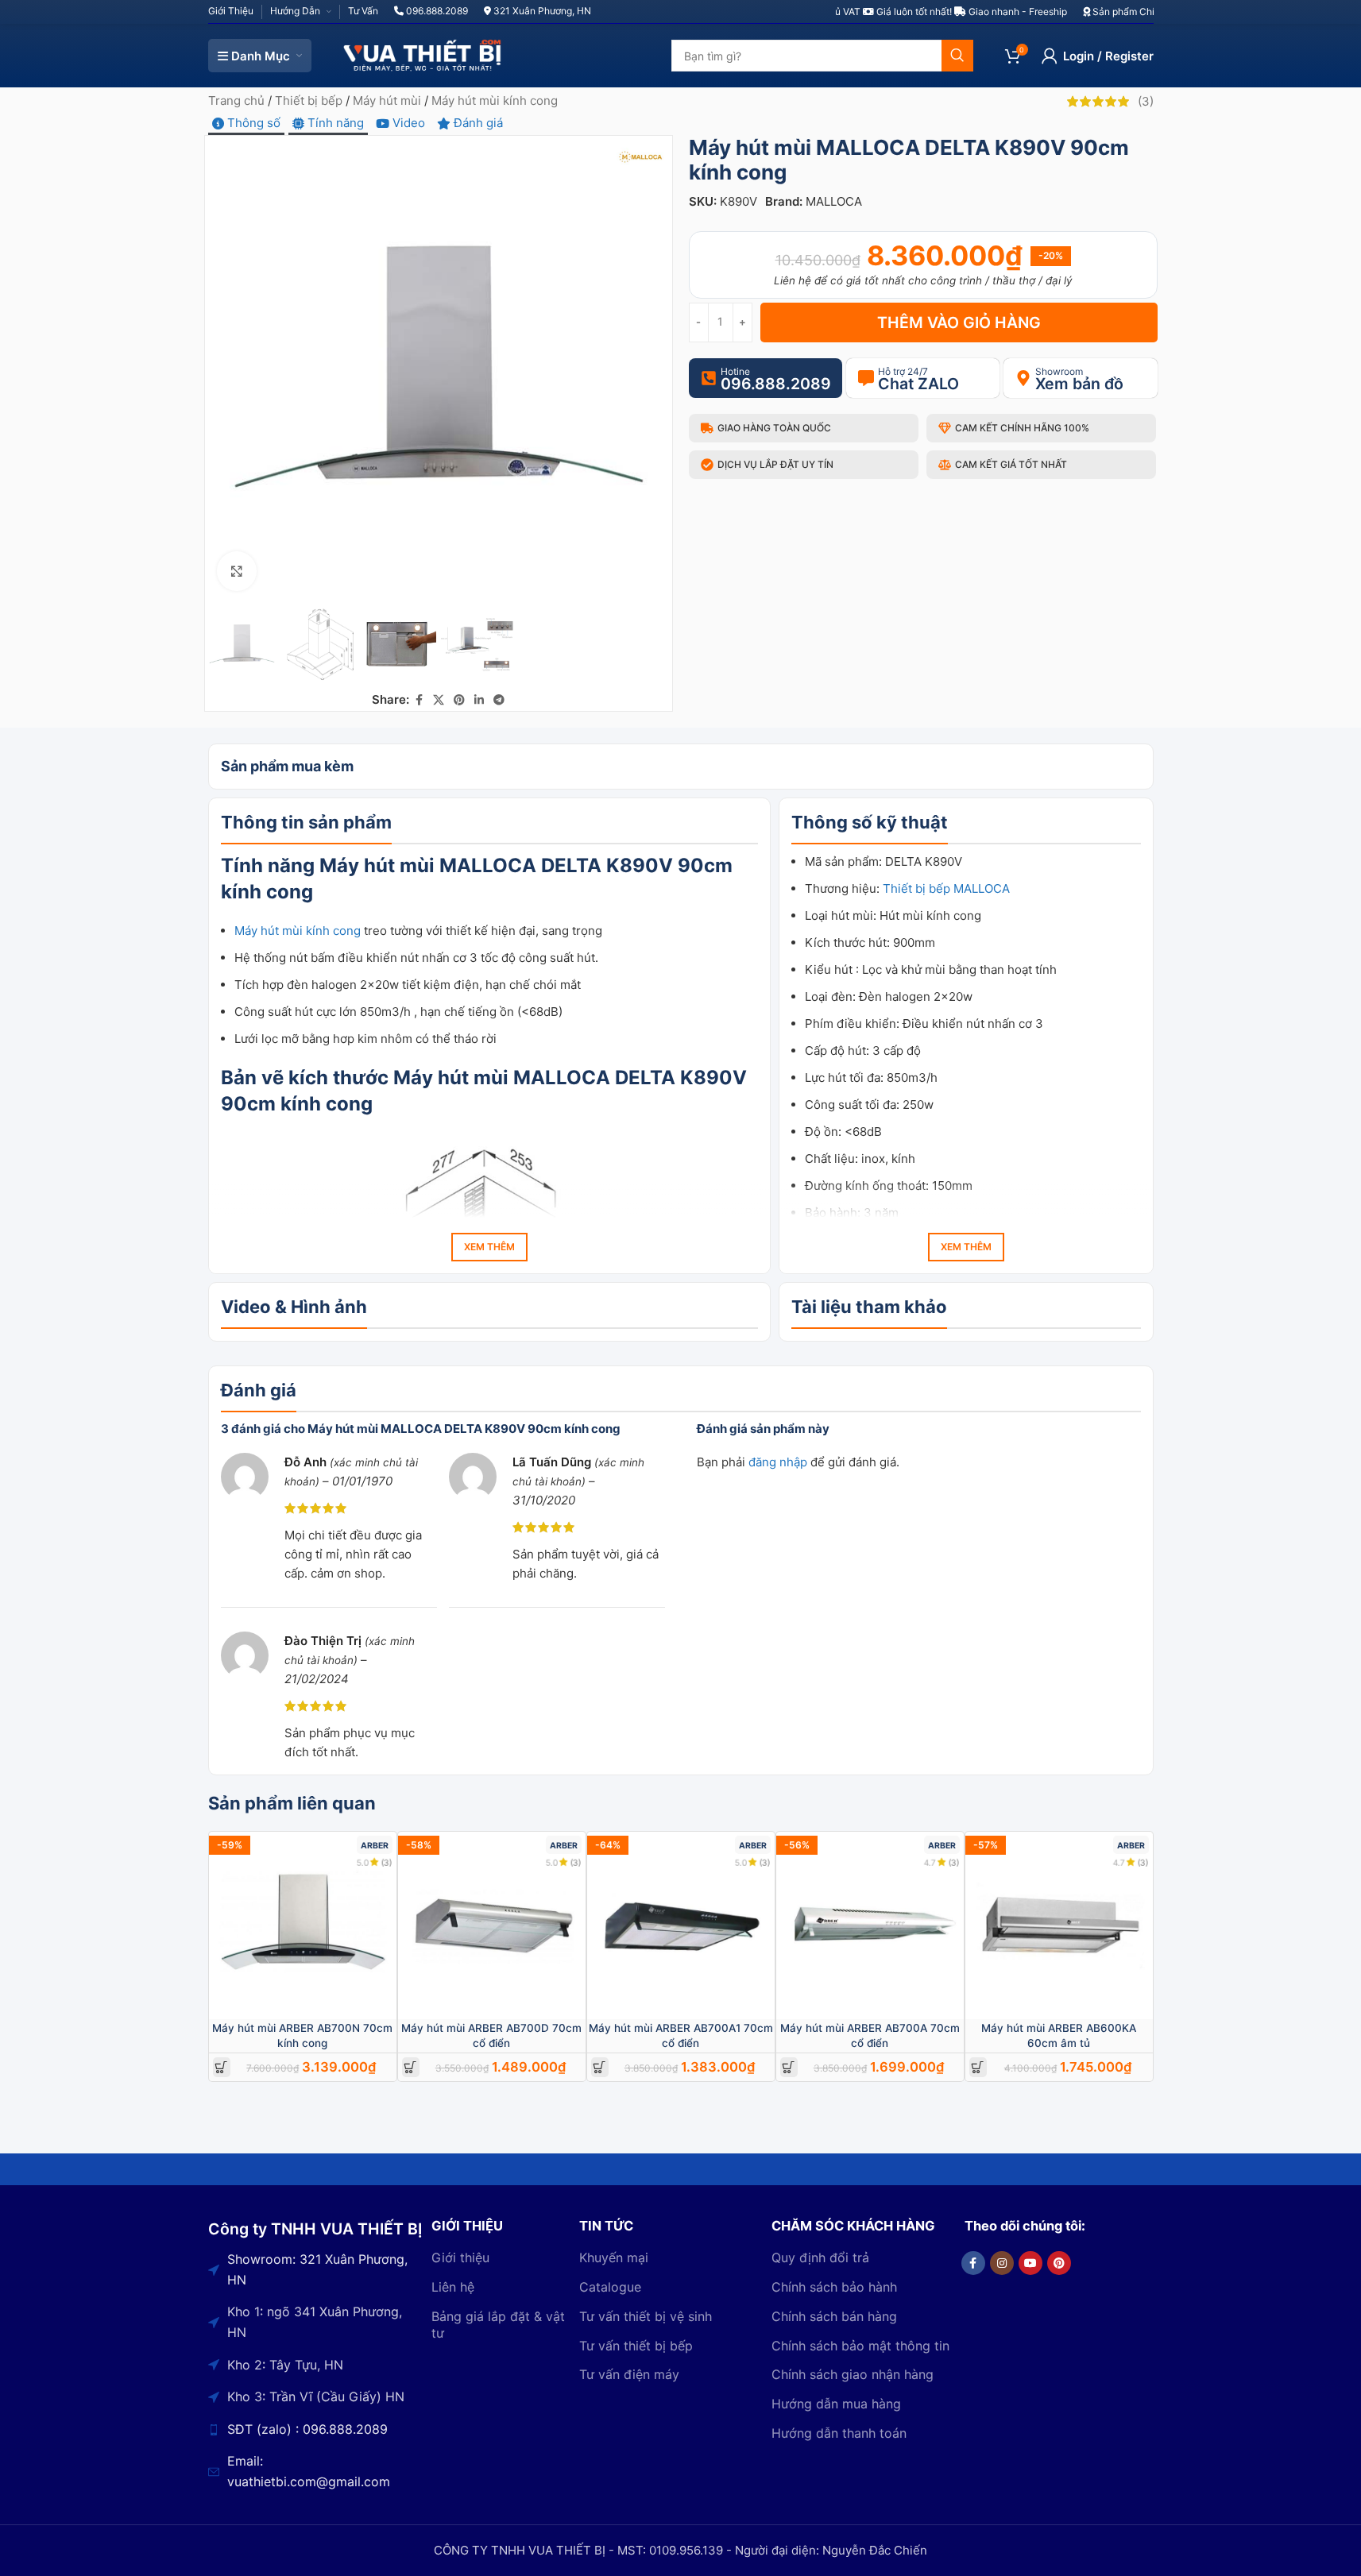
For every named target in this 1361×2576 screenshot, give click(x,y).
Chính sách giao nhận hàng (853, 2374)
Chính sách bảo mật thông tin (860, 2346)
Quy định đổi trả (820, 2257)
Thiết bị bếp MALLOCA (946, 888)
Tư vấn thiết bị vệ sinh (646, 2316)
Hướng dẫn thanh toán (839, 2433)
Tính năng (334, 123)
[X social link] (439, 700)
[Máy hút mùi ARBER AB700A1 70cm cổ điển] (681, 1925)
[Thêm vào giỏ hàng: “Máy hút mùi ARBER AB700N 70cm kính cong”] (221, 2067)
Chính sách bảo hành (834, 2287)
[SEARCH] (957, 56)
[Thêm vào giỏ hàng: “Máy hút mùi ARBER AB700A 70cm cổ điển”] (789, 2067)
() (1146, 101)
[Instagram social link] (1002, 2263)
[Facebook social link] (419, 700)
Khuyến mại (614, 2257)
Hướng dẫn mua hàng (836, 2404)
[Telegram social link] (499, 700)
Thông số (252, 123)
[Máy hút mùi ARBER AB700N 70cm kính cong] (303, 1925)
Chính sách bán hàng (834, 2316)
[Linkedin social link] (479, 700)
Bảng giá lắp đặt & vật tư (498, 2325)
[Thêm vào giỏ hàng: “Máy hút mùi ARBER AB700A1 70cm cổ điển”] (599, 2067)
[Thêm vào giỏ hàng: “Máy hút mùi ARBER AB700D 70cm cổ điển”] (410, 2067)
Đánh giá (477, 123)
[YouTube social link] (1030, 2263)
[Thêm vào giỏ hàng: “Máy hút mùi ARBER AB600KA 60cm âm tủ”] (978, 2067)
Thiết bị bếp (309, 100)
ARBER (375, 1846)
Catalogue (610, 2287)
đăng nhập (778, 1462)
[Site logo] (423, 54)
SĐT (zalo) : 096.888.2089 (307, 2429)
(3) (387, 1862)
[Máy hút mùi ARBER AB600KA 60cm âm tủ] (1059, 1925)
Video (407, 123)
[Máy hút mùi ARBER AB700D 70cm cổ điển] (492, 1925)
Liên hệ (453, 2287)
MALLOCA (834, 201)
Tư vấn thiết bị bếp (636, 2346)
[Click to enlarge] (237, 571)
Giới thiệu (460, 2257)
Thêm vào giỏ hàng (959, 322)
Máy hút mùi (387, 100)
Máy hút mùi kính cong (495, 100)
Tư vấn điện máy (629, 2374)
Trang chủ (236, 100)
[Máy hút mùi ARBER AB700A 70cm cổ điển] (870, 1925)
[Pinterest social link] (459, 700)
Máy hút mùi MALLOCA (428, 865)
